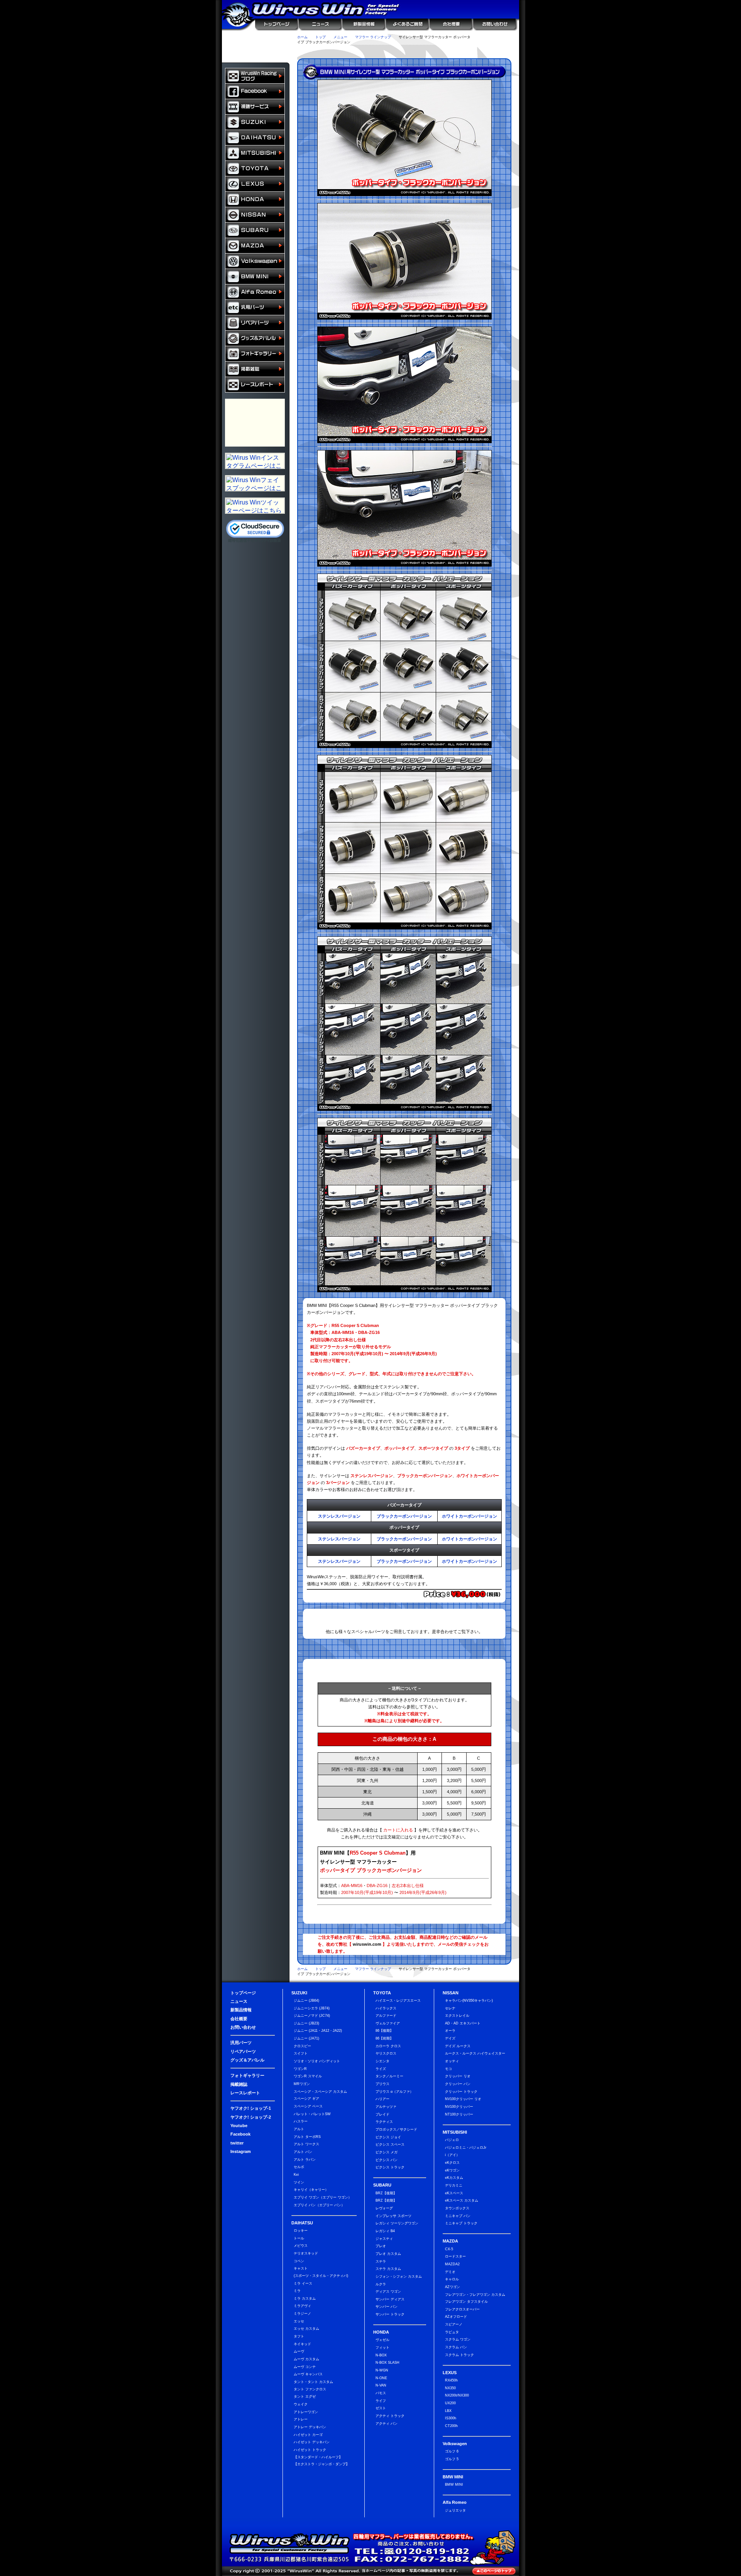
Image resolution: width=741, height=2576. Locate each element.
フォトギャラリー (255, 354)
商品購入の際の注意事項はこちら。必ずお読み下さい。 (404, 1670)
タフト (299, 2336)
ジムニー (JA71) (306, 2038)
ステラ (381, 2261)
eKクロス (452, 2163)
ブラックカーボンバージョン (404, 1516)
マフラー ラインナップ (373, 37)
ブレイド (382, 2114)
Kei (296, 2175)
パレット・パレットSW (312, 2114)
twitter (237, 2143)
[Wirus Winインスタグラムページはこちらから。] (255, 466)
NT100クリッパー (459, 2114)
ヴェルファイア (388, 2023)
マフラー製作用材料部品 (255, 423)
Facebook (240, 2134)
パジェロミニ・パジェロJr (466, 2148)
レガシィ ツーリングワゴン (397, 2223)
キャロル (452, 2279)
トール (299, 2238)
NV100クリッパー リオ (463, 2099)
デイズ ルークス (458, 2046)
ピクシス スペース (390, 2144)
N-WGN (382, 2370)
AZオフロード (456, 2317)
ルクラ (381, 2284)
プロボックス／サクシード (396, 2129)
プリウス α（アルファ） (394, 2092)
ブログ (255, 76)
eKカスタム (454, 2178)
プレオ (381, 2246)
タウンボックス (457, 2208)
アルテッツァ (386, 2107)
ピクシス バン (387, 2160)
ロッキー (301, 2231)
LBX (448, 2411)
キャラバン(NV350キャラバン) (469, 2001)
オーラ (450, 2031)
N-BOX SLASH (387, 2363)
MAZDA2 (452, 2264)
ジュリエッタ (455, 2510)
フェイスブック (255, 91)
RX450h (451, 2380)
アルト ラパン (305, 2160)
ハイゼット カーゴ (308, 2435)
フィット (382, 2348)
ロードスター (455, 2256)
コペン (299, 2261)
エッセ (299, 2321)
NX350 (450, 2388)
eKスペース (454, 2193)
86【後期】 (384, 2031)
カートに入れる (466, 1862)
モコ (448, 2069)
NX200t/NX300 (457, 2395)
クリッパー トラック (461, 2092)
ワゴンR (300, 2069)
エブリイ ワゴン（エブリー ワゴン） (323, 2197)
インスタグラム (466, 52)
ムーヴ (299, 2351)
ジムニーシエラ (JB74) (312, 2008)
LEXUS (255, 184)
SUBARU (255, 230)
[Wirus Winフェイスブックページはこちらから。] (255, 489)
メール (497, 52)
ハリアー (382, 2099)
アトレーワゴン (306, 2412)
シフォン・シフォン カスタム (399, 2276)
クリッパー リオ (458, 2076)
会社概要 (451, 25)
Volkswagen (255, 261)
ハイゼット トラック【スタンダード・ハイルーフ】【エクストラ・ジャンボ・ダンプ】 (321, 2457)
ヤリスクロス (386, 2053)
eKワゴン (452, 2170)
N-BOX (381, 2355)
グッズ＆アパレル (255, 339)
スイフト (301, 2053)
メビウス (301, 2246)
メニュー (340, 37)
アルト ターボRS (307, 2137)
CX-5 (449, 2249)
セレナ (450, 2008)
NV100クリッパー (459, 2107)
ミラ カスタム (305, 2298)
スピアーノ (454, 2324)
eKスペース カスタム (462, 2200)
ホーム (302, 37)
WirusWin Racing (255, 438)
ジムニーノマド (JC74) (312, 2016)
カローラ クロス (388, 2046)
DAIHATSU (255, 138)
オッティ (452, 2061)
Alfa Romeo (255, 292)
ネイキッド (302, 2344)
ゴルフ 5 (452, 2459)
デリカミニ (454, 2185)
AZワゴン (453, 2287)
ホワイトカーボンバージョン (469, 1516)
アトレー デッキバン (310, 2427)
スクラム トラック (459, 2355)
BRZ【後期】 (386, 2193)
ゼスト (381, 2408)
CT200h (451, 2426)
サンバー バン (387, 2307)
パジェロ (452, 2140)
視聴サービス (255, 107)
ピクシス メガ (387, 2152)
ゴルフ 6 (452, 2451)
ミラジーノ (302, 2314)
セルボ (299, 2167)
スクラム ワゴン (458, 2339)
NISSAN (255, 215)
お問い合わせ (496, 25)
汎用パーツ (255, 308)
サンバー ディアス (390, 2299)
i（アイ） (452, 2155)
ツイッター (404, 52)
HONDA (255, 200)
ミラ (297, 2291)
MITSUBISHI (255, 153)
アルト (299, 2129)
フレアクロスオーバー (462, 2309)
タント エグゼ (305, 2397)
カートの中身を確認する (256, 40)
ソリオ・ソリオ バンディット (317, 2061)
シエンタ (382, 2061)
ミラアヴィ (302, 2306)
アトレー (301, 2419)
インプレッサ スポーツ (393, 2216)
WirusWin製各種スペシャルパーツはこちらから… (404, 1618)
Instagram (241, 2151)
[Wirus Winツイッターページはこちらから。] (255, 511)
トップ (321, 37)
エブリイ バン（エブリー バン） (319, 2205)
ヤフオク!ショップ (312, 52)
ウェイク (301, 2404)
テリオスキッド (306, 2253)
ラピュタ (452, 2332)
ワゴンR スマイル (308, 2076)
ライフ (381, 2401)
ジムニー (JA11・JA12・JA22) (318, 2031)
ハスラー (301, 2121)
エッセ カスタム (306, 2329)
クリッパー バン (458, 2084)
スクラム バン (456, 2347)
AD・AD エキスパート (463, 2023)
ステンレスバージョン (339, 1516)
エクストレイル (457, 2016)
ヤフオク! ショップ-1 (251, 2108)
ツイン (299, 2182)
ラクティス (384, 2122)
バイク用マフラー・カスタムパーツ (255, 407)
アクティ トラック (390, 2416)
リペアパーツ (255, 323)
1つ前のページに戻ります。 (492, 40)
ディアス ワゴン (388, 2292)
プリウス (382, 2084)
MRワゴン (302, 2084)
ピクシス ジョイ (388, 2137)
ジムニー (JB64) (306, 2001)
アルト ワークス (306, 2144)
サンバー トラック (390, 2314)
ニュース (320, 25)
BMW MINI (255, 277)
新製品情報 (363, 25)
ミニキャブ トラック (461, 2223)
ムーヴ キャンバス (308, 2374)
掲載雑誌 (255, 369)
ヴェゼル (382, 2340)
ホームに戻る (239, 25)
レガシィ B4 (385, 2231)
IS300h (451, 2418)
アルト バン (303, 2152)
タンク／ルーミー (389, 2076)
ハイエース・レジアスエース (398, 2001)
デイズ (450, 2038)
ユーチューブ (373, 52)
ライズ (381, 2069)
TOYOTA (255, 169)
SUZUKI (255, 122)
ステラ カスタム (388, 2269)
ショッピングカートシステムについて (256, 54)
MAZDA (255, 246)
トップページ (277, 25)
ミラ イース (303, 2283)
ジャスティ (384, 2239)
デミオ (450, 2272)
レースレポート (255, 385)
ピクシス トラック (390, 2167)
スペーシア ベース (308, 2106)
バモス (381, 2393)
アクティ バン (387, 2424)
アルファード (386, 2016)
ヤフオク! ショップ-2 (251, 2117)
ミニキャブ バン (458, 2216)
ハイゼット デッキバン (312, 2442)
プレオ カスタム (388, 2254)
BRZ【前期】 (386, 2200)
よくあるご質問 (407, 25)
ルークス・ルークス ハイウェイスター (475, 2053)
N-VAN (381, 2385)
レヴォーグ (384, 2208)
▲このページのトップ (494, 2571)
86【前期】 (384, 2038)
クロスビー (302, 2046)
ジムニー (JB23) (306, 2023)
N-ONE (381, 2378)
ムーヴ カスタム (306, 2359)
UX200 (450, 2403)
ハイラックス (386, 2008)
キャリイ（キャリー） (311, 2190)
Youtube (239, 2126)
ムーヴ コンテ (305, 2367)
